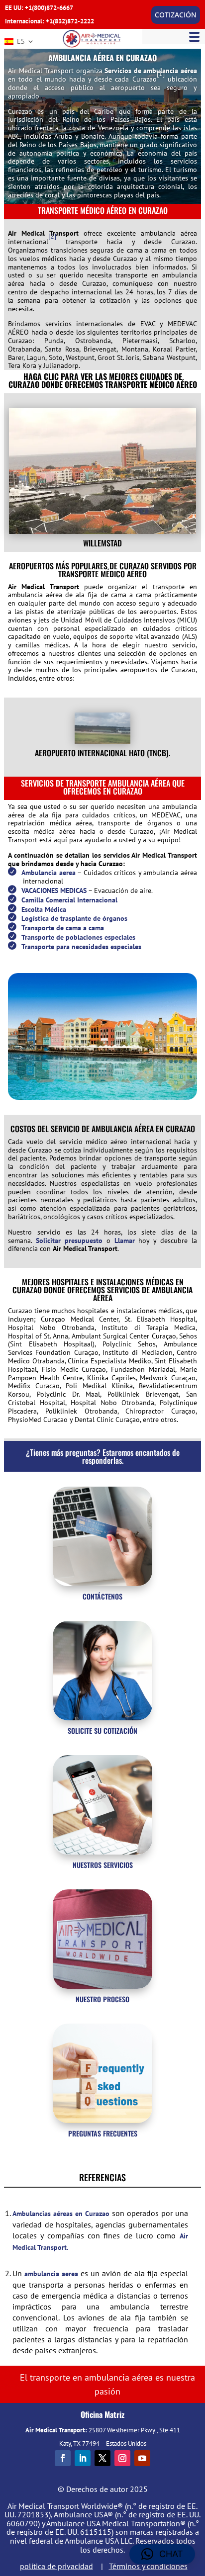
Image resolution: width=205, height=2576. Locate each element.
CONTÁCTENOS (102, 1596)
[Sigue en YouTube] (142, 2458)
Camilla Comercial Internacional (69, 900)
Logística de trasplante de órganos (74, 918)
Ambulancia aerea (49, 873)
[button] (162, 2554)
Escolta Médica (44, 909)
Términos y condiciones (148, 2566)
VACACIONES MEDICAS (54, 890)
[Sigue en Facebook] (63, 2458)
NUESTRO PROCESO (102, 1999)
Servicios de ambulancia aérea (151, 71)
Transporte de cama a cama (63, 928)
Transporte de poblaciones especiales (78, 937)
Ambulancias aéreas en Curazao (61, 2214)
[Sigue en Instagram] (122, 2458)
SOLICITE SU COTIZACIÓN (102, 1731)
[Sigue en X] (102, 2458)
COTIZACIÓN (176, 15)
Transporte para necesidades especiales (81, 947)
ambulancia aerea (51, 2274)
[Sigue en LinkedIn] (83, 2458)
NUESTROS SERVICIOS (103, 1865)
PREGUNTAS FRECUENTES (103, 2133)
